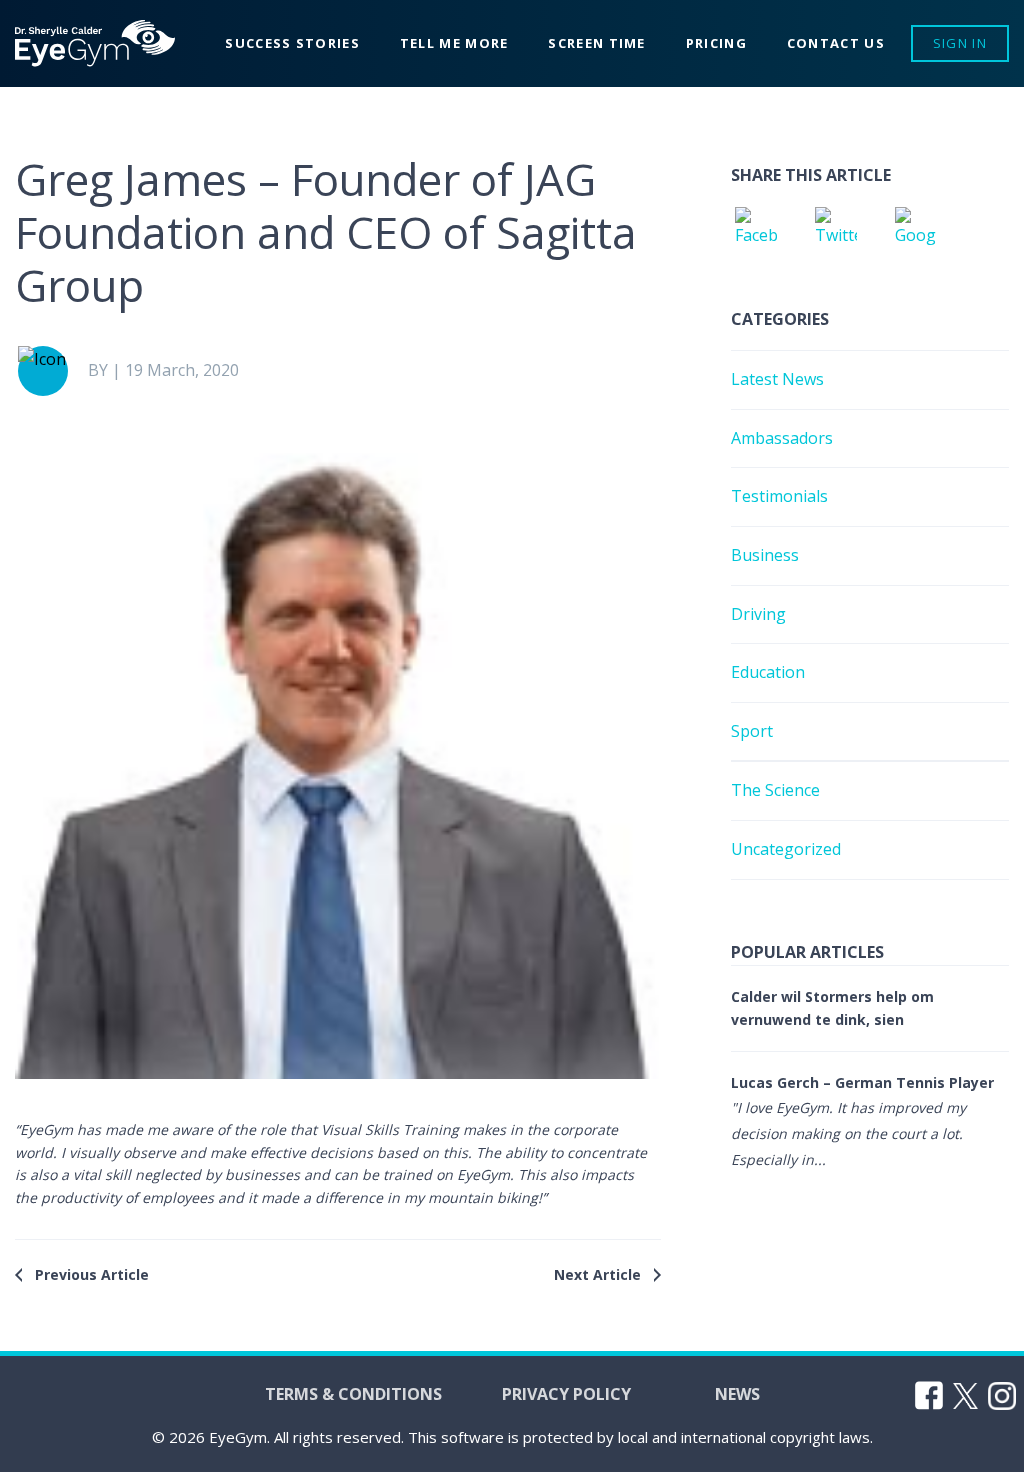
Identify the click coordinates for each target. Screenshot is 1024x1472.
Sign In (960, 43)
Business (765, 555)
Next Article (597, 1274)
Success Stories (292, 43)
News (737, 1394)
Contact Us (836, 43)
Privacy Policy (566, 1394)
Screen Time (596, 43)
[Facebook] (756, 232)
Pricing (716, 43)
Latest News (777, 379)
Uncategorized (786, 849)
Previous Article (92, 1274)
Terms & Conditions (353, 1394)
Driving (758, 614)
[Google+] (916, 232)
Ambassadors (782, 438)
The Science (775, 790)
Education (768, 672)
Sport (752, 731)
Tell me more (454, 43)
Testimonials (779, 496)
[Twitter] (836, 232)
